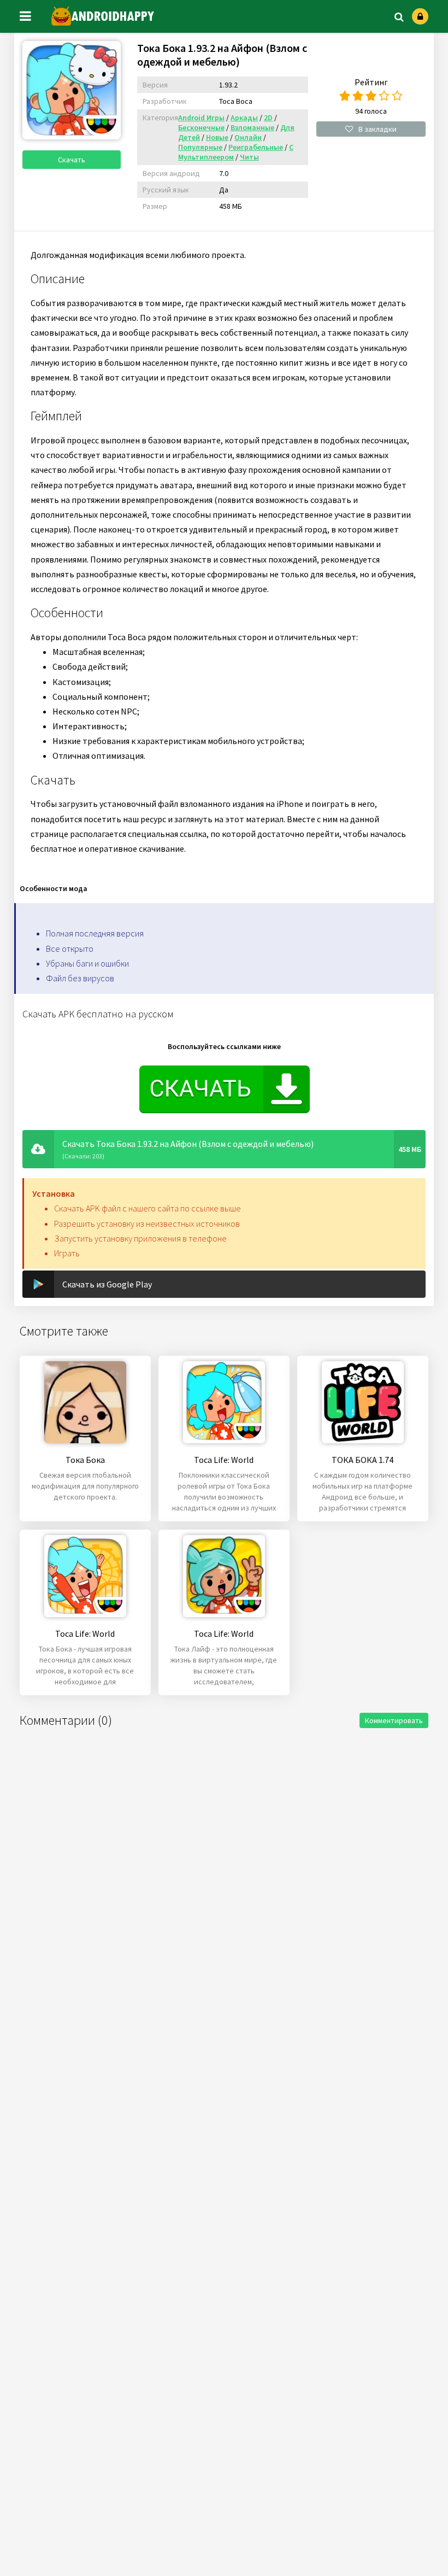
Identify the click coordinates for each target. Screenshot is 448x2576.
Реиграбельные (256, 147)
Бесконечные (201, 127)
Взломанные (252, 127)
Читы (249, 157)
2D (268, 118)
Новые (217, 137)
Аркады (244, 118)
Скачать (72, 160)
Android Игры (201, 118)
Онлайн (248, 137)
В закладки (378, 129)
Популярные (200, 147)
